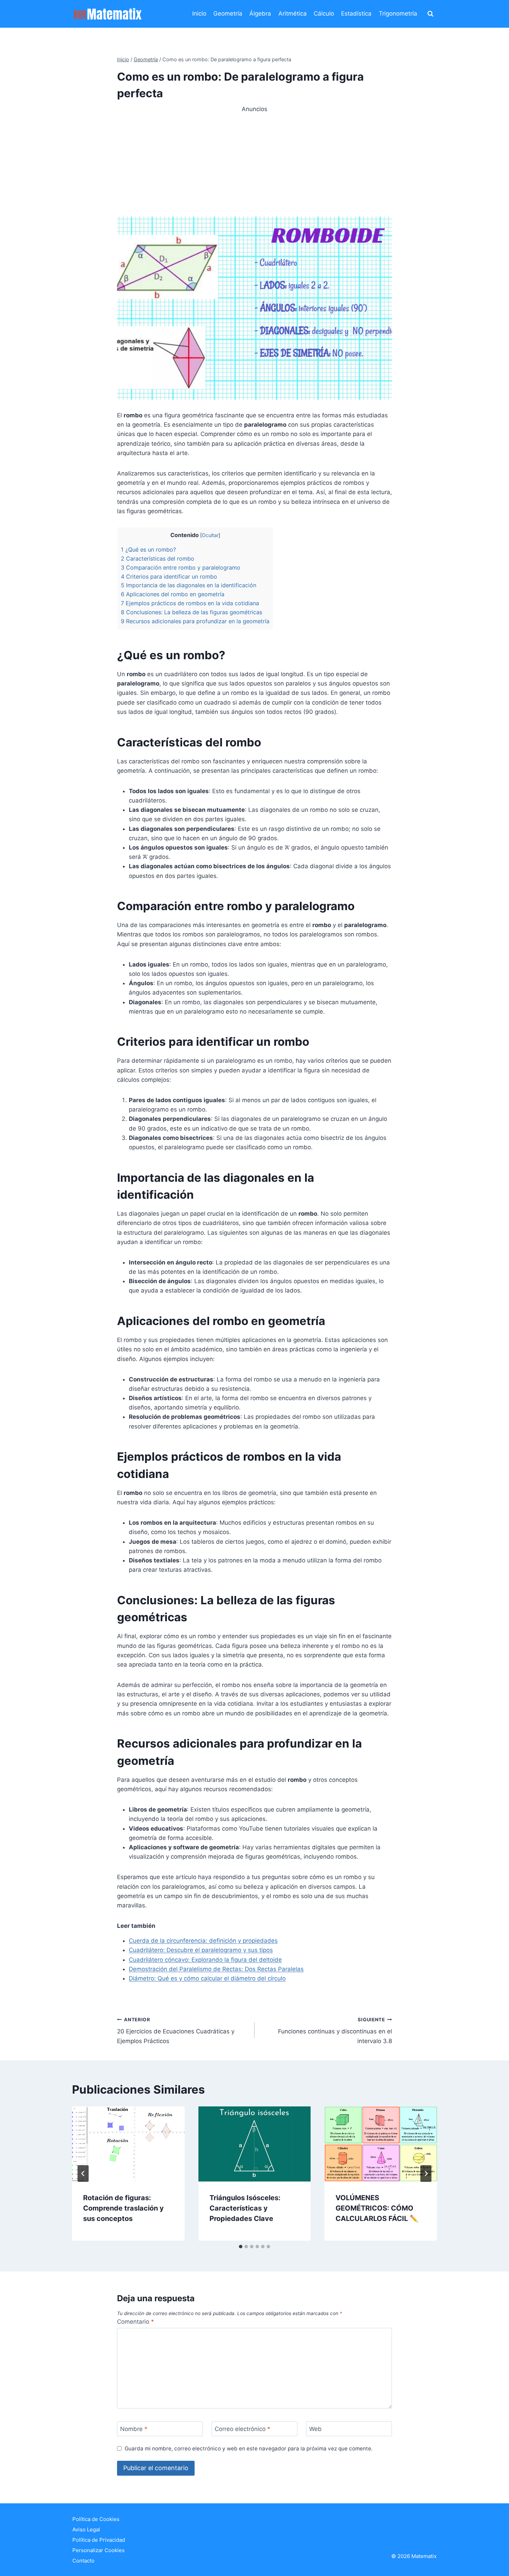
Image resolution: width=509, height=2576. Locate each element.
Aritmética (293, 13)
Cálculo (324, 13)
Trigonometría (398, 13)
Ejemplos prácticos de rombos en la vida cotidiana (190, 603)
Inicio (199, 13)
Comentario (136, 2322)
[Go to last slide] (83, 2174)
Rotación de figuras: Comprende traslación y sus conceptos (123, 2208)
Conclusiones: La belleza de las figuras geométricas (191, 612)
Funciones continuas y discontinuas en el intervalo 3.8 (335, 2031)
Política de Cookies (96, 2519)
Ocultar (210, 535)
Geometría (228, 13)
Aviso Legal (86, 2529)
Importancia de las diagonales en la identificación (189, 585)
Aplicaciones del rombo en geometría (173, 594)
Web (315, 2429)
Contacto (83, 2561)
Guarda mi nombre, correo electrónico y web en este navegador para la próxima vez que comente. (249, 2448)
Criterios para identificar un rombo (169, 577)
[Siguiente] (426, 2174)
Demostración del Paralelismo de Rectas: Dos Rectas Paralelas (216, 1969)
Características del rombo (158, 559)
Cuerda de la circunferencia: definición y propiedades (203, 1941)
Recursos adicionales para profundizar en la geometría (195, 621)
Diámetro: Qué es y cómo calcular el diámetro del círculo (207, 1978)
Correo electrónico (243, 2429)
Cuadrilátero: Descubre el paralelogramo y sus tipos (201, 1950)
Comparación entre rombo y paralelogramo (181, 568)
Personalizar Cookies (99, 2550)
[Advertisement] (254, 162)
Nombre (134, 2429)
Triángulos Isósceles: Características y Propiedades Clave (245, 2208)
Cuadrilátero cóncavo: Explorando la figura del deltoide (205, 1960)
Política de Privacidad (99, 2540)
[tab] (241, 2247)
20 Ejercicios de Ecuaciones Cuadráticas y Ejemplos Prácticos (176, 2031)
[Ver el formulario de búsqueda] (430, 14)
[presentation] (128, 2144)
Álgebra (260, 13)
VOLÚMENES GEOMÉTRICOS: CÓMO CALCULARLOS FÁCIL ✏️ (377, 2208)
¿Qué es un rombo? (148, 550)
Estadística (356, 13)
